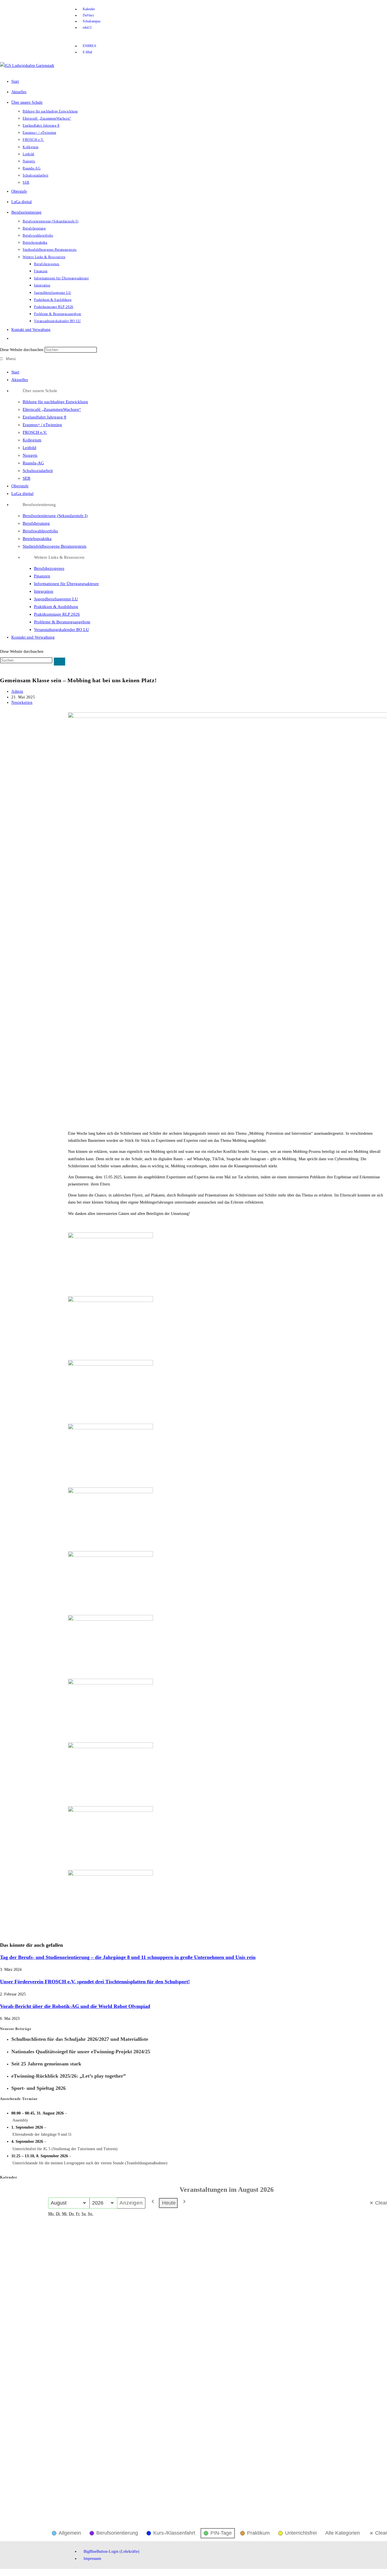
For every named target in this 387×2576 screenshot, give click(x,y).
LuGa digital (22, 494)
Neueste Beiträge (16, 2029)
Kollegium (32, 440)
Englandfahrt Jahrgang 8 (44, 417)
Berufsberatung (36, 523)
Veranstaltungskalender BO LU (61, 630)
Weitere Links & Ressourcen (59, 557)
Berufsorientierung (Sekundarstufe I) (55, 516)
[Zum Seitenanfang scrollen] (2, 2572)
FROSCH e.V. (35, 432)
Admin (17, 691)
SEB (26, 478)
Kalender (9, 2177)
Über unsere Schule (40, 391)
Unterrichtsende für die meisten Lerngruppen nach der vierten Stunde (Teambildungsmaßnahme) (90, 2163)
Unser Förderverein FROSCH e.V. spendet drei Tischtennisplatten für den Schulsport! (95, 1982)
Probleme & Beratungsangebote (62, 622)
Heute (169, 2203)
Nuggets (30, 455)
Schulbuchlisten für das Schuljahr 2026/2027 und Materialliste (80, 2039)
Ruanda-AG (33, 463)
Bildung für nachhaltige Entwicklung (55, 402)
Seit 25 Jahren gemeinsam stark (46, 2064)
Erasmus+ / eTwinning (42, 425)
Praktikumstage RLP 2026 (57, 614)
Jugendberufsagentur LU (56, 599)
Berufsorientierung (39, 505)
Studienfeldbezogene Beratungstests (55, 546)
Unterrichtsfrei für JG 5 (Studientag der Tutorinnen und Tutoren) (65, 2149)
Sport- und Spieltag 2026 (39, 2088)
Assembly (20, 2120)
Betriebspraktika (37, 539)
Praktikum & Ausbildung (56, 607)
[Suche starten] (59, 662)
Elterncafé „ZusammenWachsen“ (52, 409)
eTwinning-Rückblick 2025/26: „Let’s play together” (69, 2076)
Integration (44, 591)
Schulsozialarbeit (38, 471)
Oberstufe (20, 486)
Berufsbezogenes (49, 568)
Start (15, 372)
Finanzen (42, 576)
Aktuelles (20, 380)
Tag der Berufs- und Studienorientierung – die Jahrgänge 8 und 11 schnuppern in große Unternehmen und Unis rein (128, 1957)
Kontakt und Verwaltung (33, 637)
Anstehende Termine (19, 2099)
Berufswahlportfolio (40, 531)
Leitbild (29, 448)
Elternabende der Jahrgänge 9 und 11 (42, 2134)
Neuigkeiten (22, 703)
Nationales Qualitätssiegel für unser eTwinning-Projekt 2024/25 (81, 2052)
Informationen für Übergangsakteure (66, 584)
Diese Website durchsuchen (22, 350)
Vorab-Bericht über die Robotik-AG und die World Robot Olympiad (75, 2006)
